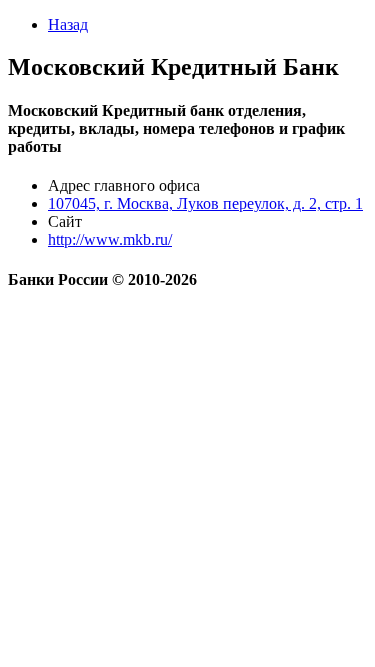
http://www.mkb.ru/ (110, 239)
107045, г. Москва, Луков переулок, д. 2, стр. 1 (205, 203)
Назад (68, 24)
